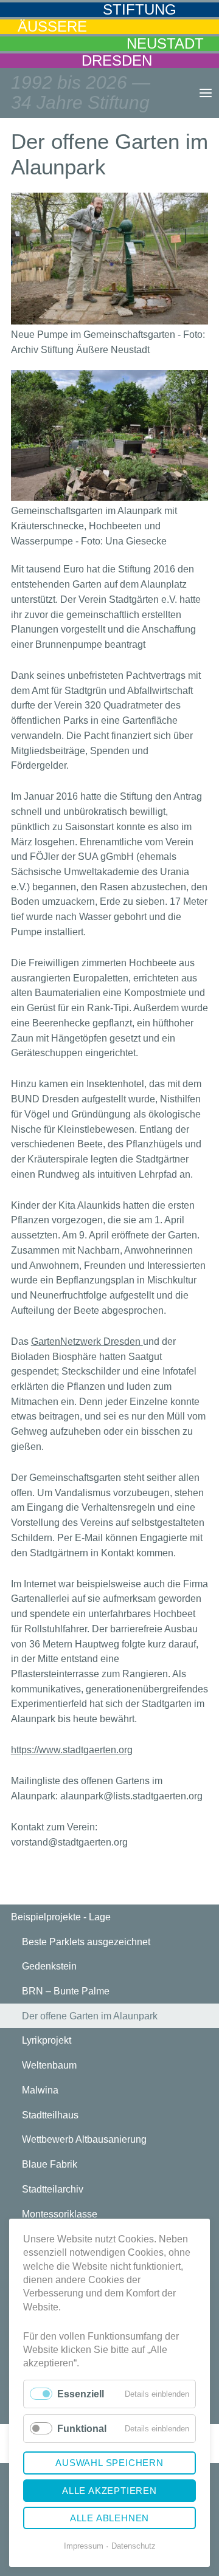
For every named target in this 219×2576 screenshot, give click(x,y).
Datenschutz (134, 2546)
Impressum (84, 2546)
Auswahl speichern (109, 2463)
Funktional (82, 2429)
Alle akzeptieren (109, 2491)
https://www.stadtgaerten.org (72, 1750)
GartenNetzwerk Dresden (87, 1341)
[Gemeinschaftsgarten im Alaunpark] (109, 435)
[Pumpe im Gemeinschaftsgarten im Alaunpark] (109, 259)
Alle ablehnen (109, 2518)
